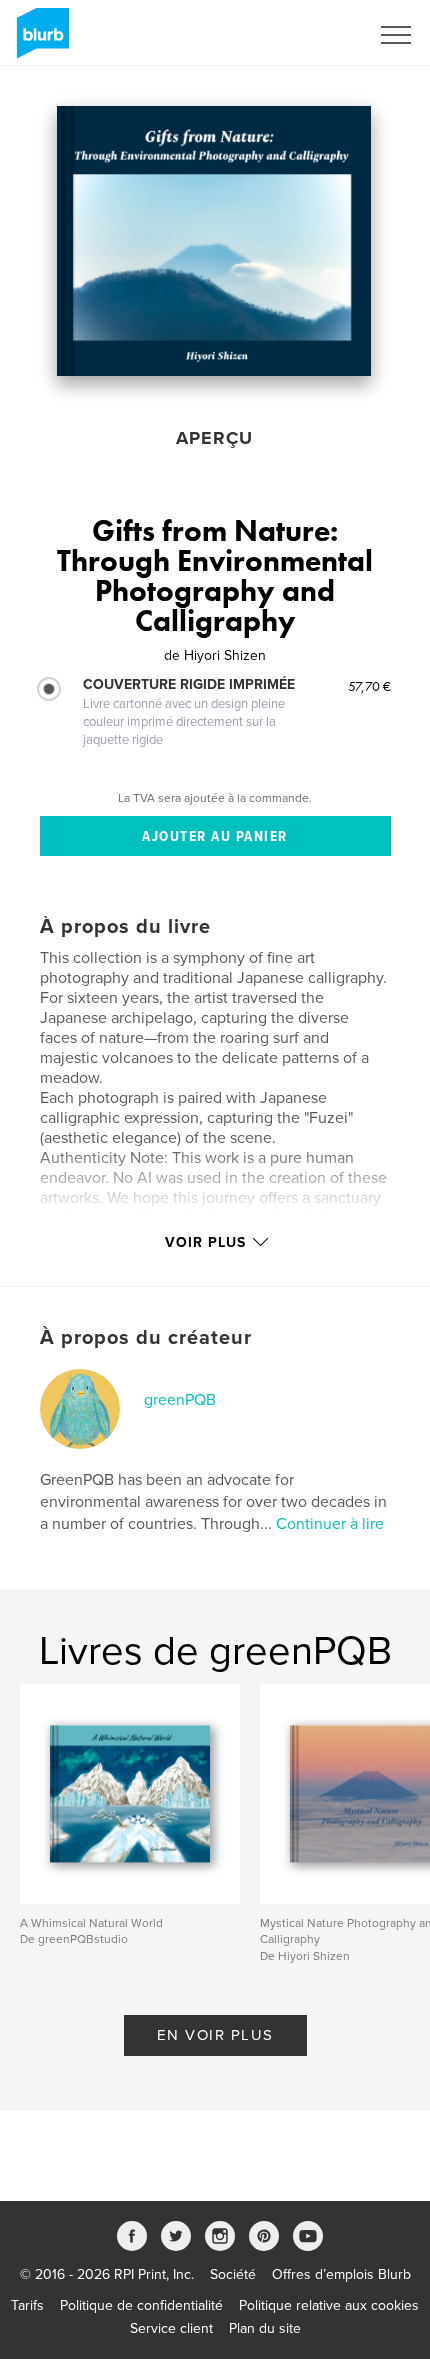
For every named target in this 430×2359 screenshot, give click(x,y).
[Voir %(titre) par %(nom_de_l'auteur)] (214, 241)
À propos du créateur (146, 1338)
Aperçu (214, 438)
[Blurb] (39, 41)
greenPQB (180, 1400)
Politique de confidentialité (141, 2305)
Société (233, 2274)
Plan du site (265, 2328)
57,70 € (369, 686)
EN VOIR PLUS (215, 2035)
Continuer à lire (330, 1524)
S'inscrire (314, 35)
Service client (171, 2328)
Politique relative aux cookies (329, 2305)
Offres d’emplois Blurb (341, 2274)
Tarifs (27, 2305)
